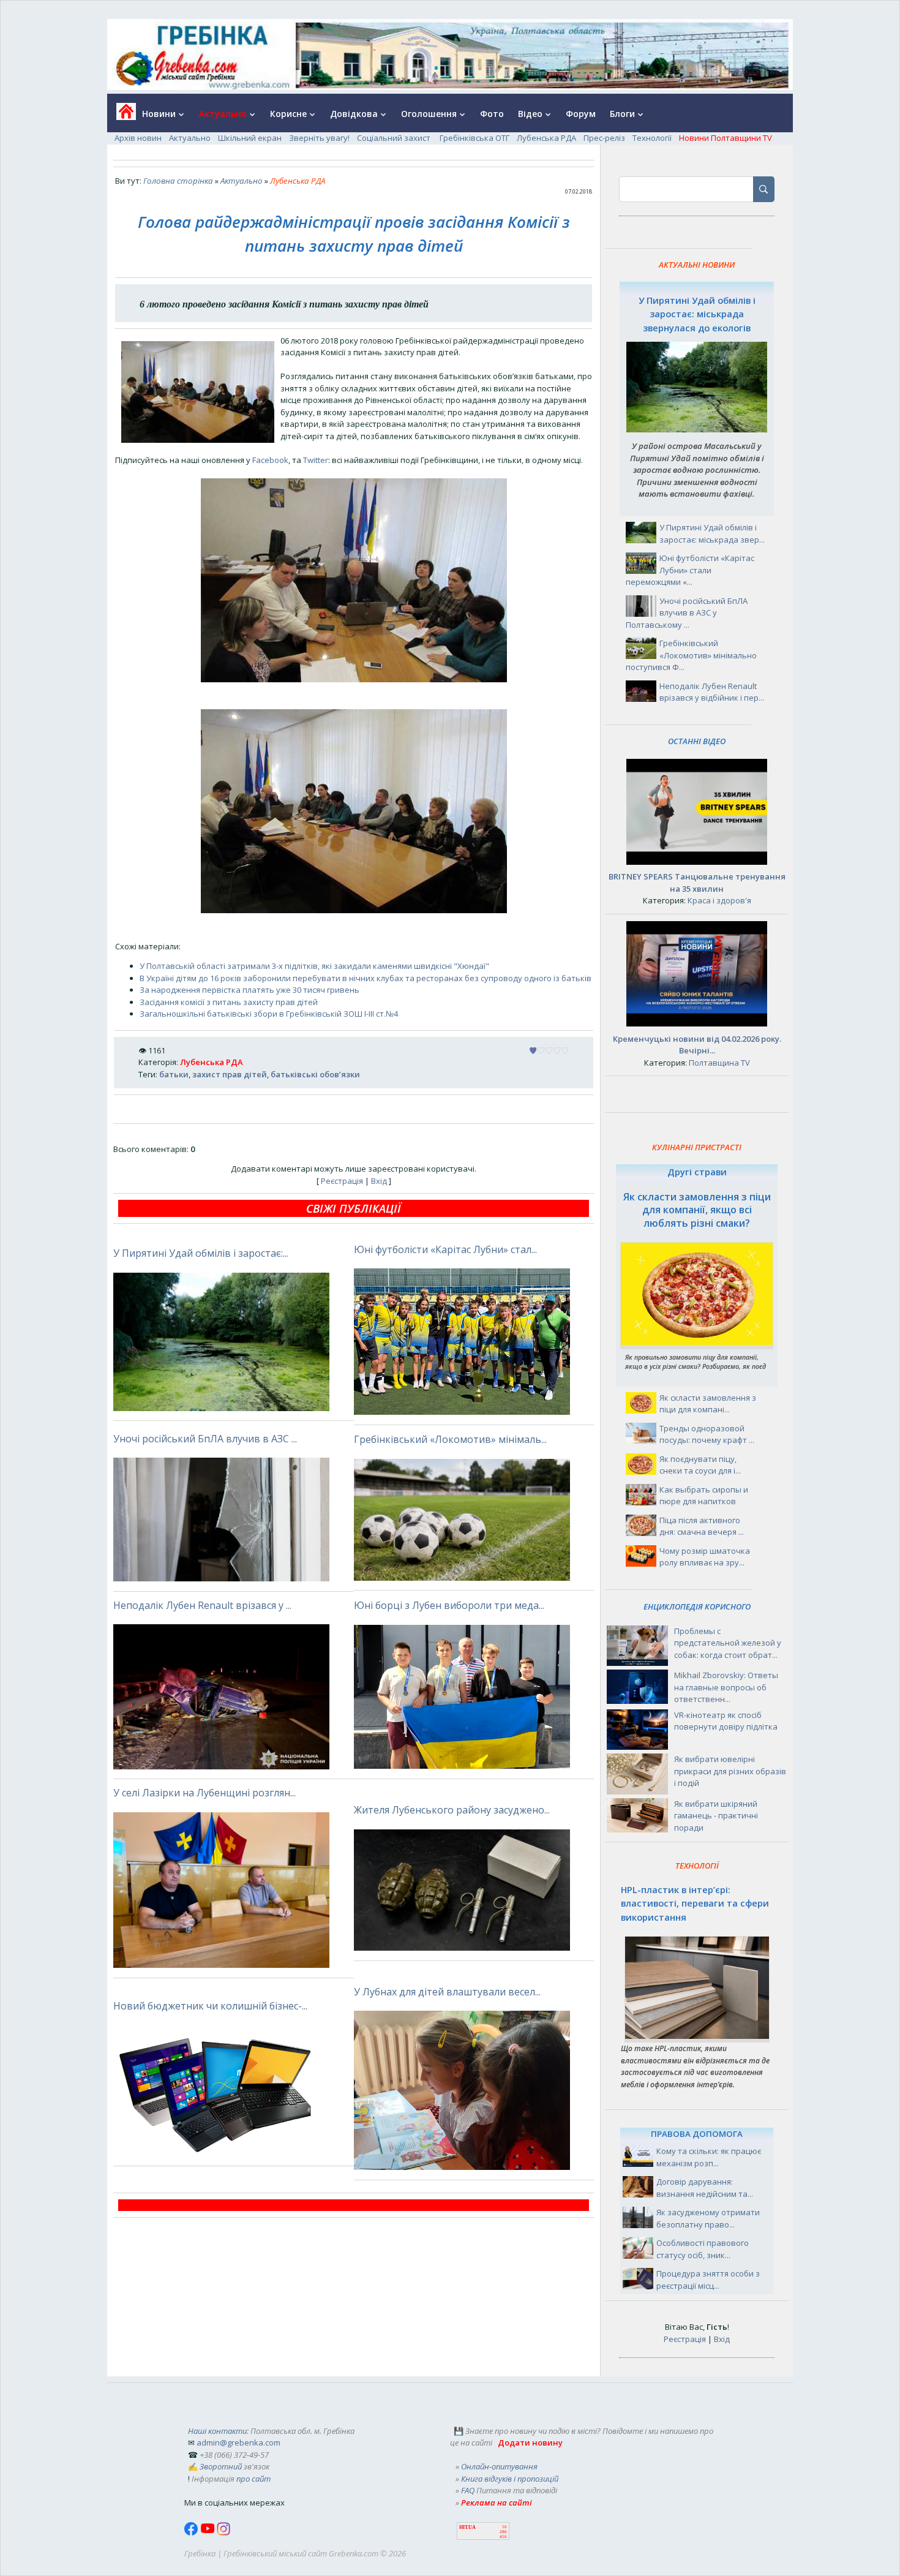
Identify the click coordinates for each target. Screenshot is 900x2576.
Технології (652, 138)
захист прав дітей (230, 1074)
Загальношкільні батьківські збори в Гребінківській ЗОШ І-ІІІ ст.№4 (269, 1014)
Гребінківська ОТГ (474, 138)
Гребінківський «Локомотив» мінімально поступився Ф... (691, 655)
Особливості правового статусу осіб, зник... (703, 2249)
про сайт (253, 2479)
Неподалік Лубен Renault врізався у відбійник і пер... (712, 692)
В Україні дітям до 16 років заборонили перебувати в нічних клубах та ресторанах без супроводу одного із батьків (366, 978)
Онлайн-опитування (499, 2466)
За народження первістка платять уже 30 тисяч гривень (249, 990)
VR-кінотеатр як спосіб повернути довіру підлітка (726, 1721)
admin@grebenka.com (238, 2442)
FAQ (468, 2490)
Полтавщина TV (719, 1063)
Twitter (316, 460)
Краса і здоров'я (719, 900)
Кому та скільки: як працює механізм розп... (709, 2157)
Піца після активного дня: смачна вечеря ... (702, 1526)
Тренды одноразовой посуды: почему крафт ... (707, 1434)
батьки (174, 1074)
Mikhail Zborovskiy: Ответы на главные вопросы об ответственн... (726, 1687)
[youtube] (208, 2533)
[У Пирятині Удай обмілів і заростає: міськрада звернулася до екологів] (697, 429)
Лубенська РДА (546, 138)
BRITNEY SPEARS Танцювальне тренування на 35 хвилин (697, 883)
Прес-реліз (604, 138)
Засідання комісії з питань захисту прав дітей (229, 1002)
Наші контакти (217, 2431)
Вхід (379, 1181)
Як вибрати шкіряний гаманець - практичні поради (716, 1816)
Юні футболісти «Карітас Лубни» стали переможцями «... (690, 570)
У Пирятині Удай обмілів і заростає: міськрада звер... (712, 533)
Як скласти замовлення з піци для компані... (708, 1404)
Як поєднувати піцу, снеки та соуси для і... (700, 1465)
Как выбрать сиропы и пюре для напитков (704, 1496)
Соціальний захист (395, 138)
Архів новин (138, 138)
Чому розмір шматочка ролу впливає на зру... (705, 1557)
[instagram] (223, 2533)
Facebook (270, 460)
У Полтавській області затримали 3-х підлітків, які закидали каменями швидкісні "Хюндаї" (314, 966)
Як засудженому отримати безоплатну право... (708, 2218)
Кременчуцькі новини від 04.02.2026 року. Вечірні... (697, 1045)
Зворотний (221, 2466)
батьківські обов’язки (315, 1074)
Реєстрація (342, 1181)
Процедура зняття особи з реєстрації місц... (708, 2280)
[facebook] (192, 2533)
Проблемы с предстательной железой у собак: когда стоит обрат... (728, 1643)
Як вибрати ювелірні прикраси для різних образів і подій (730, 1771)
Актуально (190, 138)
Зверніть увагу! (319, 138)
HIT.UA (467, 2527)
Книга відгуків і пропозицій (510, 2479)
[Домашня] (122, 115)
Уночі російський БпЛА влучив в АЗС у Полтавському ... (687, 613)
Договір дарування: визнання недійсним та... (705, 2188)
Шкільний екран (250, 138)
